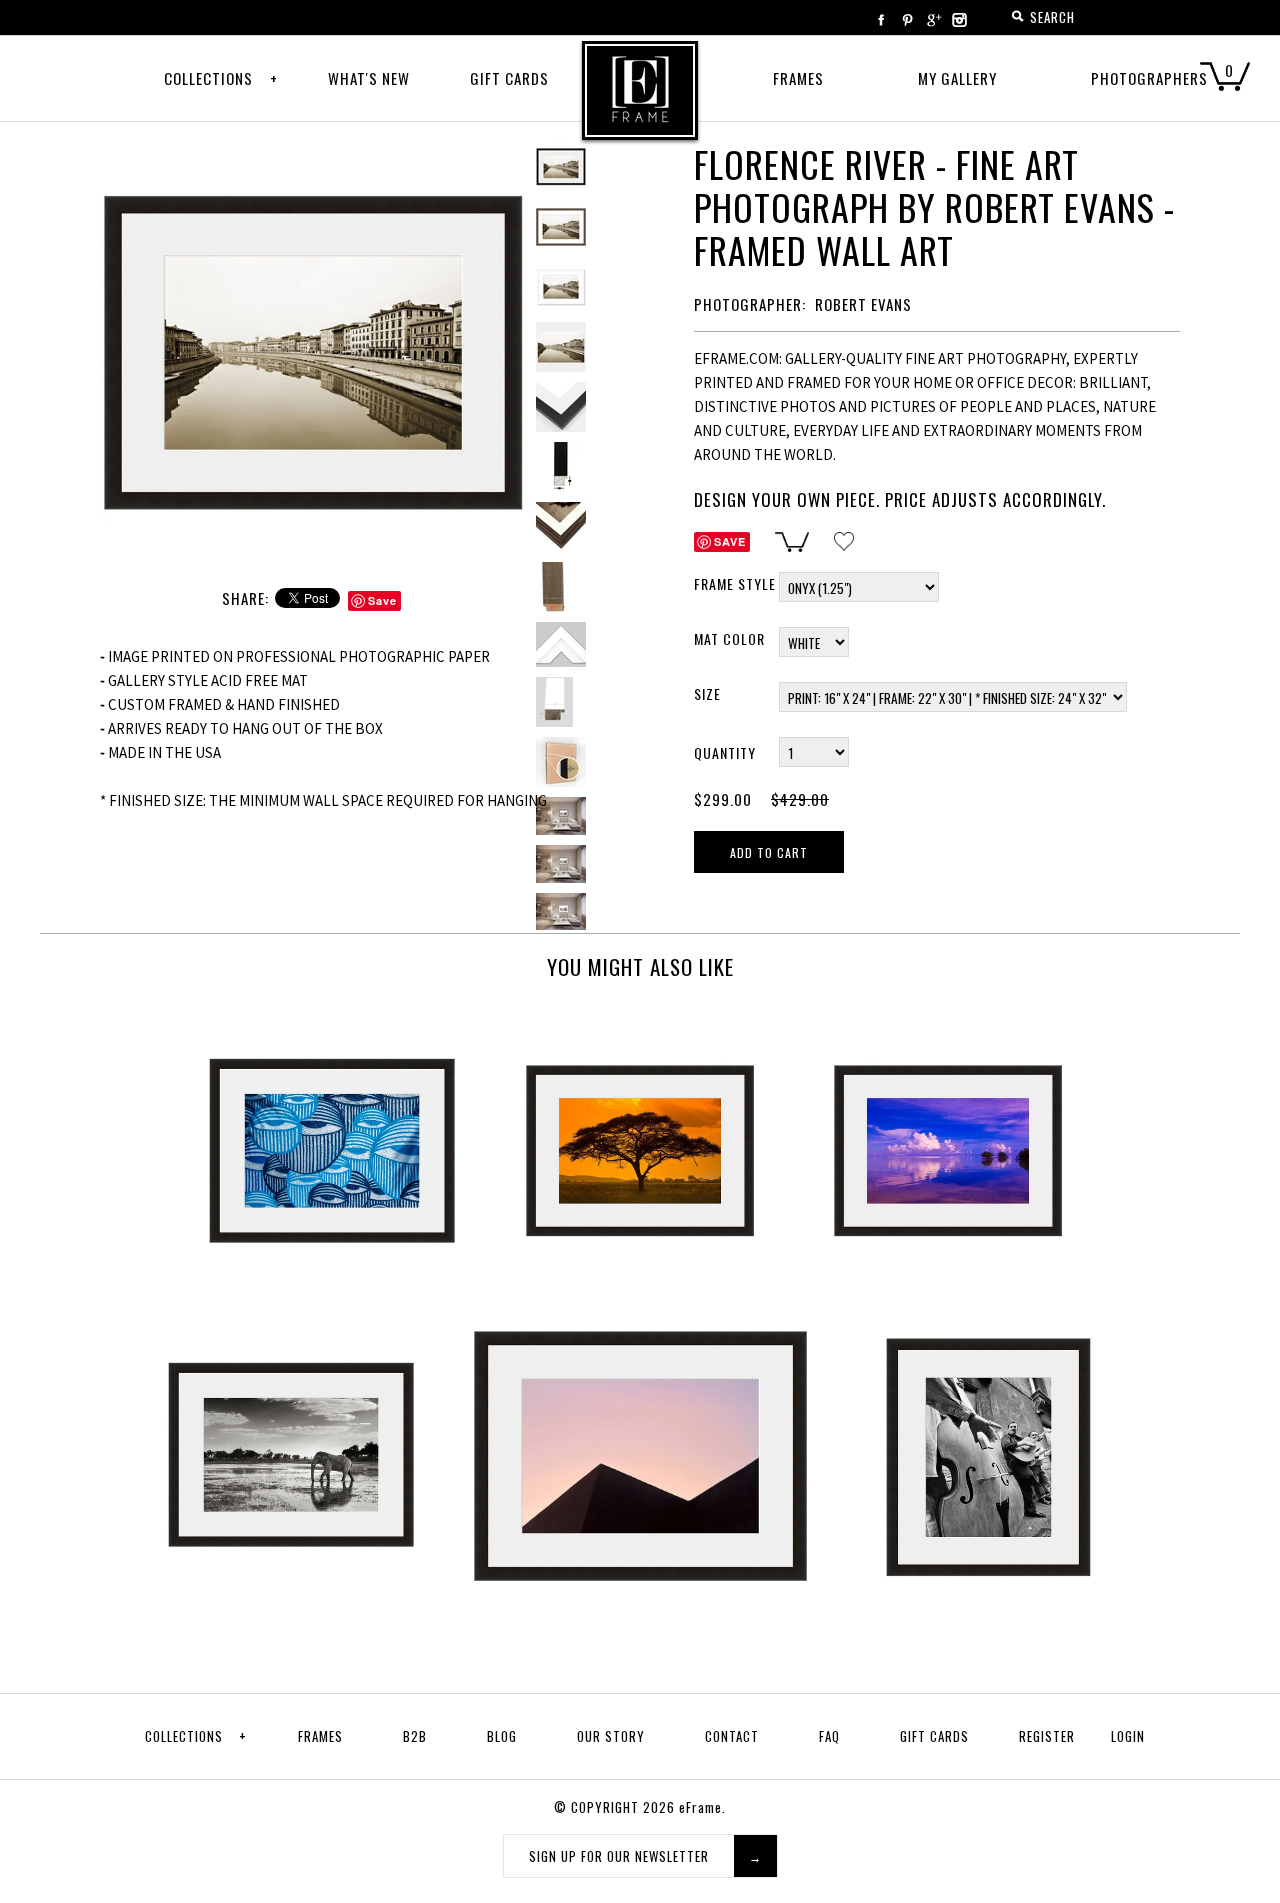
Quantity (725, 752)
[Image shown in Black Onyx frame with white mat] (313, 153)
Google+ (933, 20)
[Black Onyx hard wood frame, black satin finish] (561, 467)
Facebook (881, 20)
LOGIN (1128, 1736)
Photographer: (750, 304)
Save (382, 600)
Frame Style (735, 583)
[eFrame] (640, 104)
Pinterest (907, 20)
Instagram (959, 20)
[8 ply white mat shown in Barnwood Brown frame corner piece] (561, 527)
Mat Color (729, 638)
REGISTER (1047, 1736)
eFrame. (702, 1807)
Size (707, 693)
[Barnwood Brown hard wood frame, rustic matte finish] (561, 587)
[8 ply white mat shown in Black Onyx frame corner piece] (561, 287)
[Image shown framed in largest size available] (561, 816)
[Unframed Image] (561, 227)
